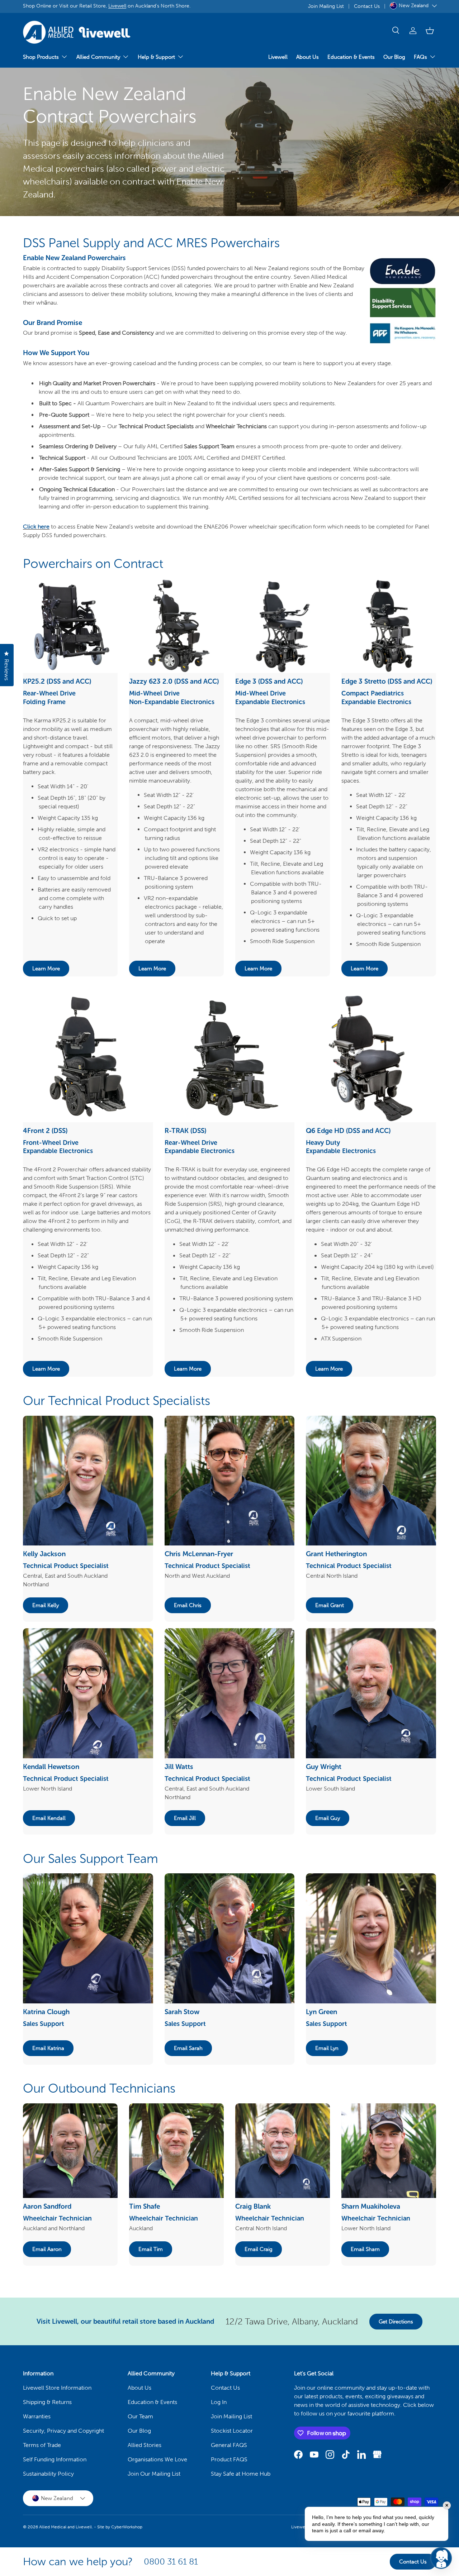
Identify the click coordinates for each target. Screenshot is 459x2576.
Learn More (365, 969)
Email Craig (259, 2249)
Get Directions (396, 2322)
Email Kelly (46, 1605)
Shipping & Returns (47, 2402)
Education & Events (351, 57)
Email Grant (330, 1605)
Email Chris (188, 1605)
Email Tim (151, 2249)
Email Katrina (48, 2048)
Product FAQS (229, 2459)
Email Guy (328, 1818)
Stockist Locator (232, 2431)
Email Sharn (365, 2249)
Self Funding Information (55, 2459)
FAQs (420, 57)
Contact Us (367, 6)
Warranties (37, 2416)
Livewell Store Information (57, 2388)
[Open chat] (441, 2558)
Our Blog (394, 57)
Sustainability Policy (48, 2474)
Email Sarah (188, 2048)
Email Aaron (47, 2249)
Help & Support (156, 57)
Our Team (140, 2416)
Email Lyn (327, 2048)
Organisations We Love (157, 2459)
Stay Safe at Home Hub (241, 2474)
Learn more (46, 969)
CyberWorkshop (127, 2527)
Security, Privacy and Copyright (63, 2431)
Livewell (117, 6)
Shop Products (41, 57)
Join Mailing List (326, 6)
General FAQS (229, 2445)
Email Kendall (49, 1818)
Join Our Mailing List (154, 2474)
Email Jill (185, 1818)
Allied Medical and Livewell (65, 2527)
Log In (219, 2402)
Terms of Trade (42, 2445)
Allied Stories (145, 2445)
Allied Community (98, 57)
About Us (307, 57)
